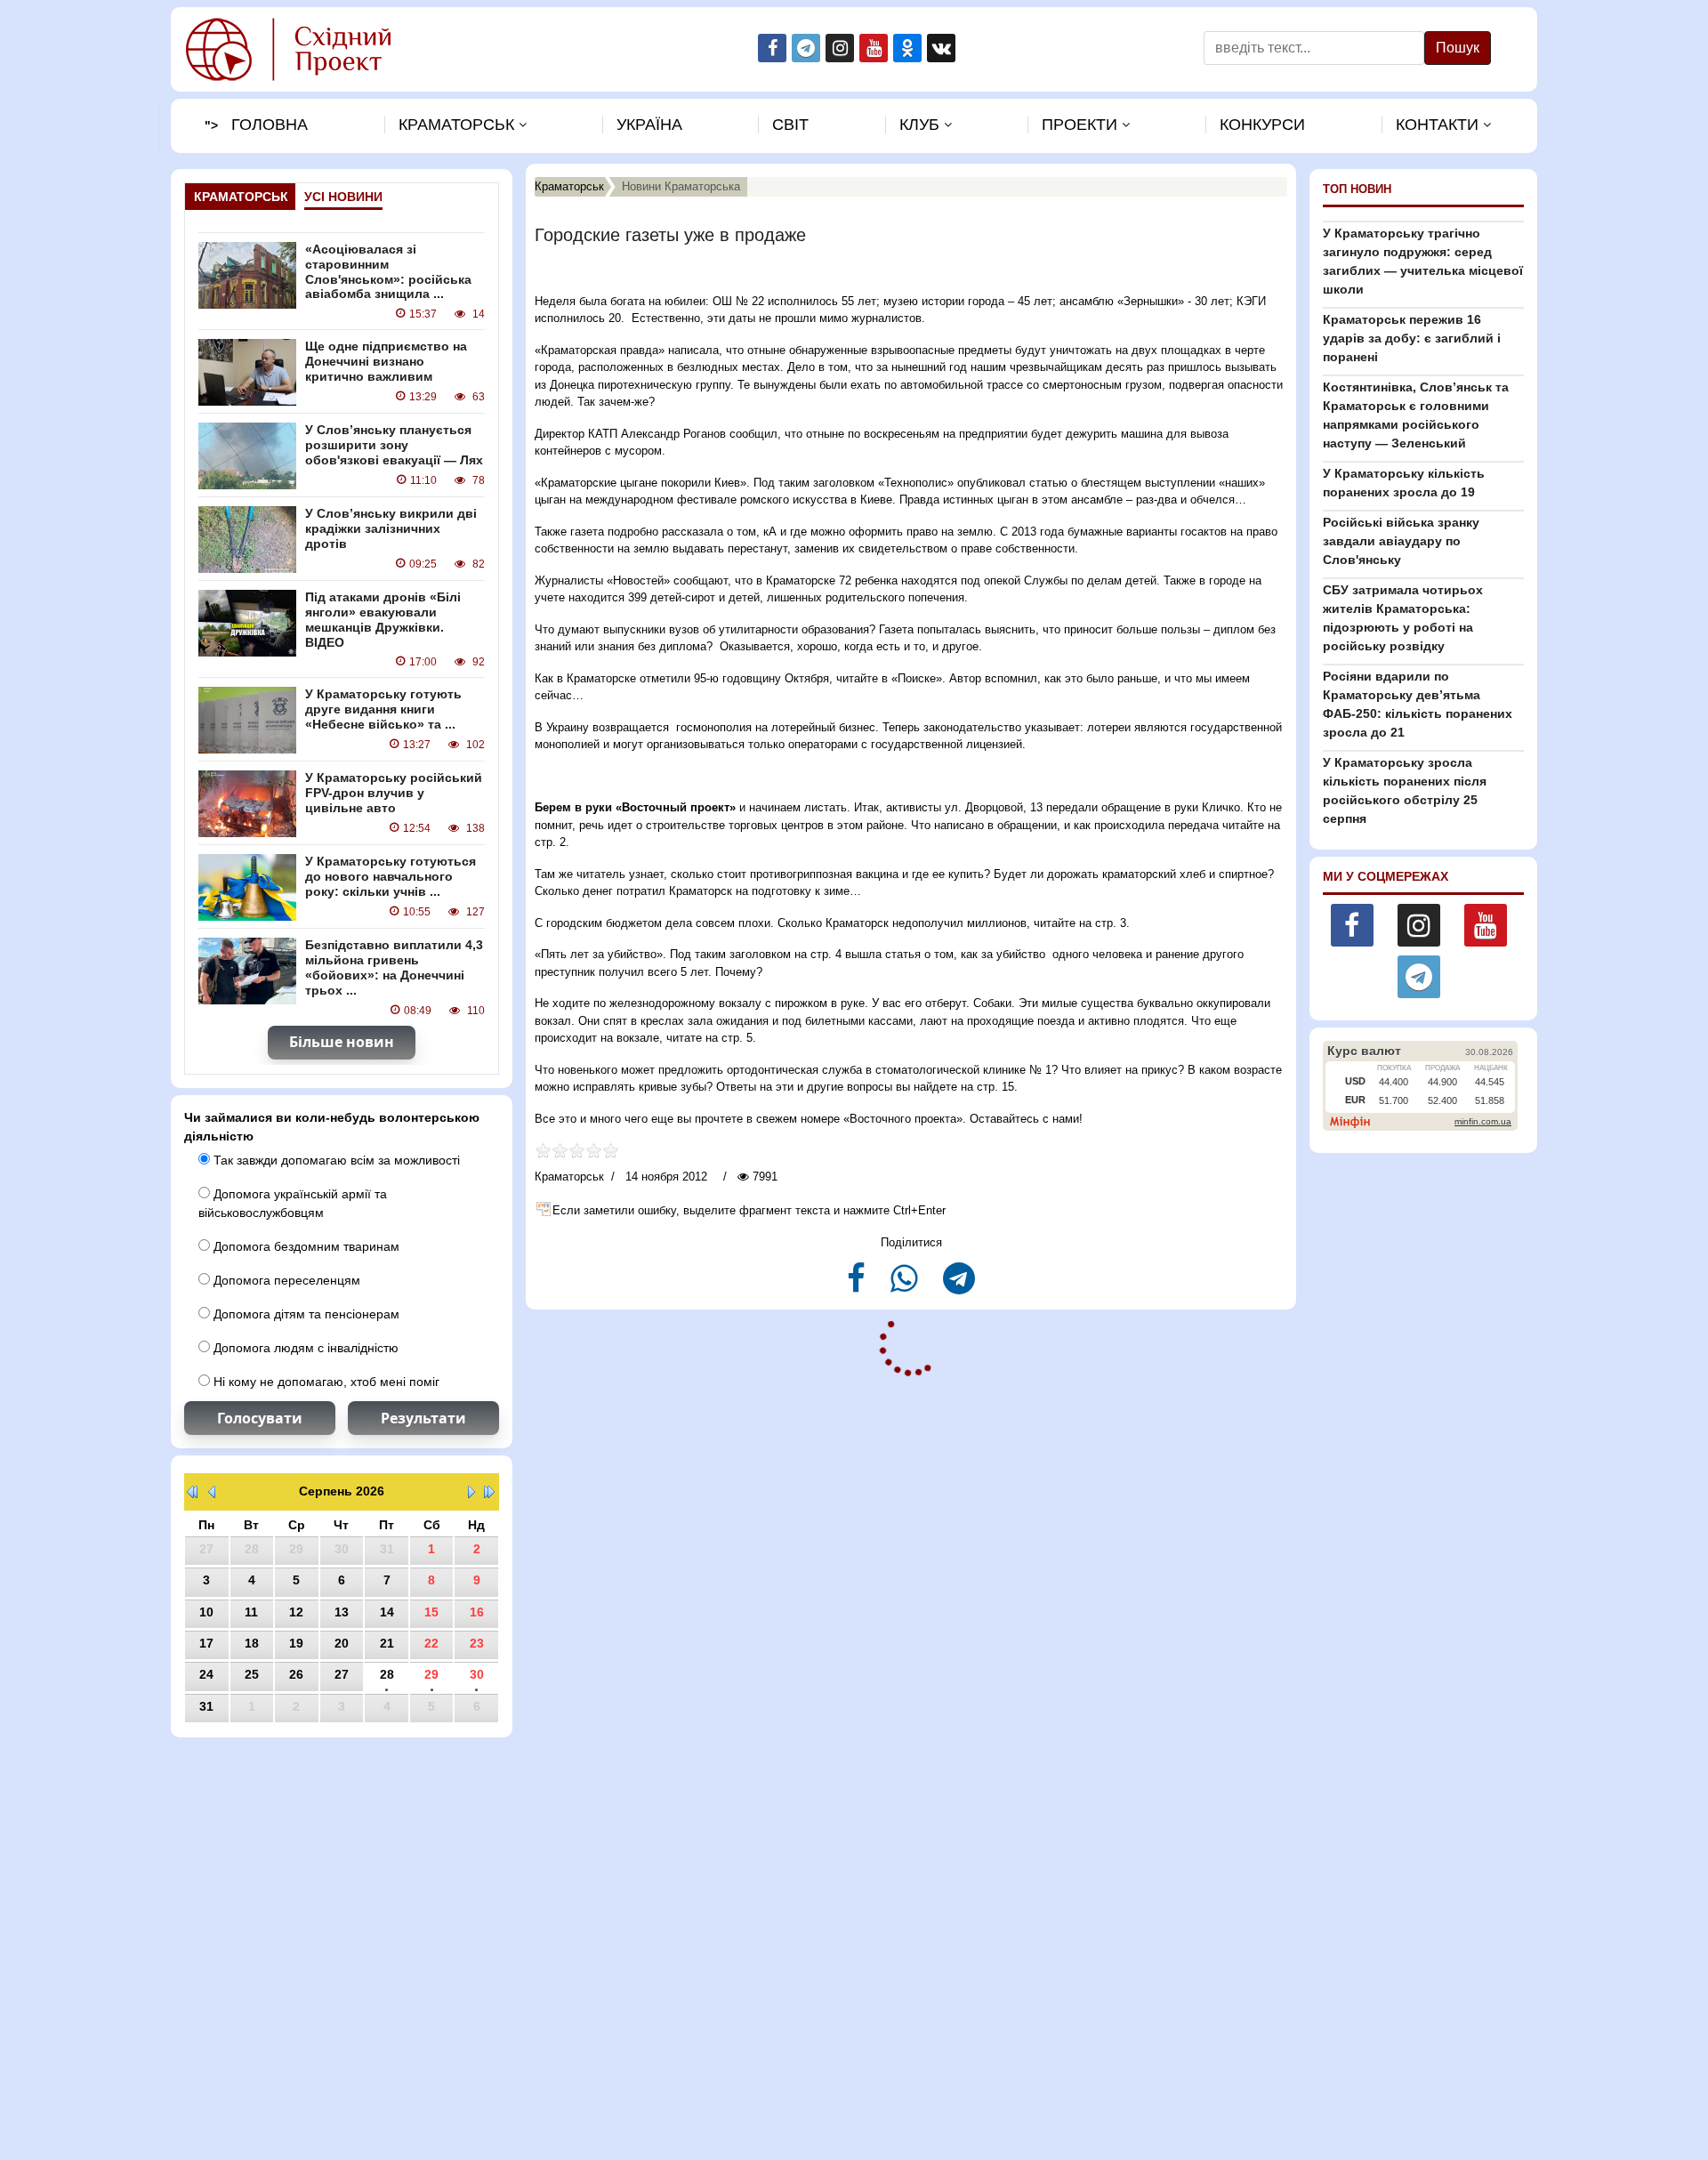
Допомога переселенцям (285, 1280)
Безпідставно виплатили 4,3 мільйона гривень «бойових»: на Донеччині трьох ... (394, 967)
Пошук (1458, 48)
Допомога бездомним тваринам (305, 1246)
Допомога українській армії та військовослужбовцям (293, 1203)
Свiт (790, 125)
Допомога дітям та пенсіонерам (305, 1314)
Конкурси (1262, 125)
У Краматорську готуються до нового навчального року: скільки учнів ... (391, 876)
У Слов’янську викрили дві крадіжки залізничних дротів (391, 528)
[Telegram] (959, 1286)
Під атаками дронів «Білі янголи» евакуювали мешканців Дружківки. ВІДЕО (383, 619)
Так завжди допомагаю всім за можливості (335, 1160)
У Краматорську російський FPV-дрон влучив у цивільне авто (394, 793)
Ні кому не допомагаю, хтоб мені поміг (325, 1382)
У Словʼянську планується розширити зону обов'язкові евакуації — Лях (394, 445)
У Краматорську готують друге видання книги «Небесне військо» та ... (383, 709)
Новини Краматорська (681, 186)
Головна (270, 125)
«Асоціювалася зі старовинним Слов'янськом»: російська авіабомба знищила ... (388, 271)
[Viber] (906, 1286)
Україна (649, 125)
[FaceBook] (858, 1286)
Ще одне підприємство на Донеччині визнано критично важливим (386, 361)
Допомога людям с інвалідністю (304, 1348)
